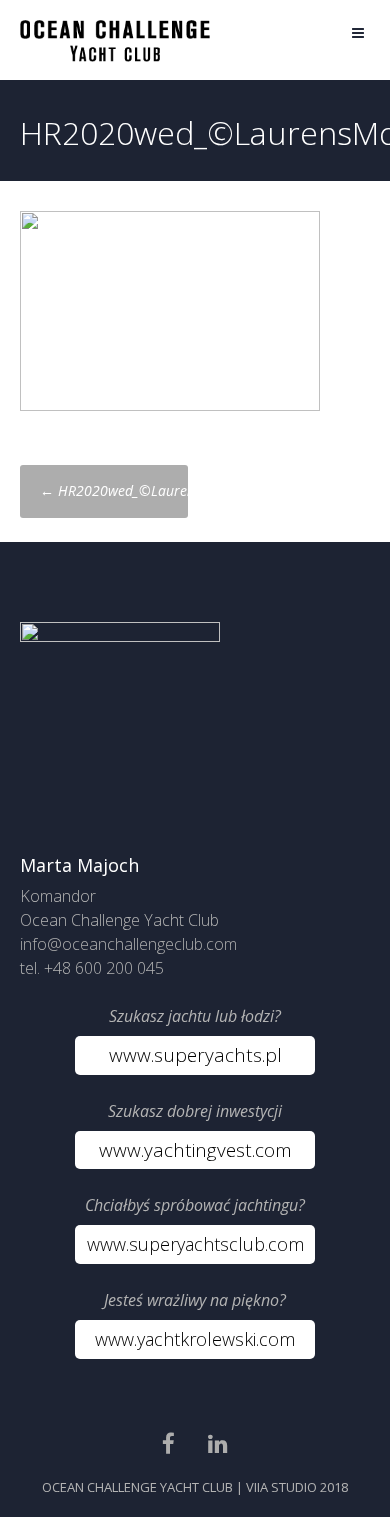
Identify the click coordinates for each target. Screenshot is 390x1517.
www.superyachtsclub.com (195, 1244)
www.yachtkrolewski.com (195, 1339)
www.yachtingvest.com (195, 1150)
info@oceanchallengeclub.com (128, 944)
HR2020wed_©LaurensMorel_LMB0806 (171, 490)
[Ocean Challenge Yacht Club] (115, 56)
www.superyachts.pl (195, 1055)
